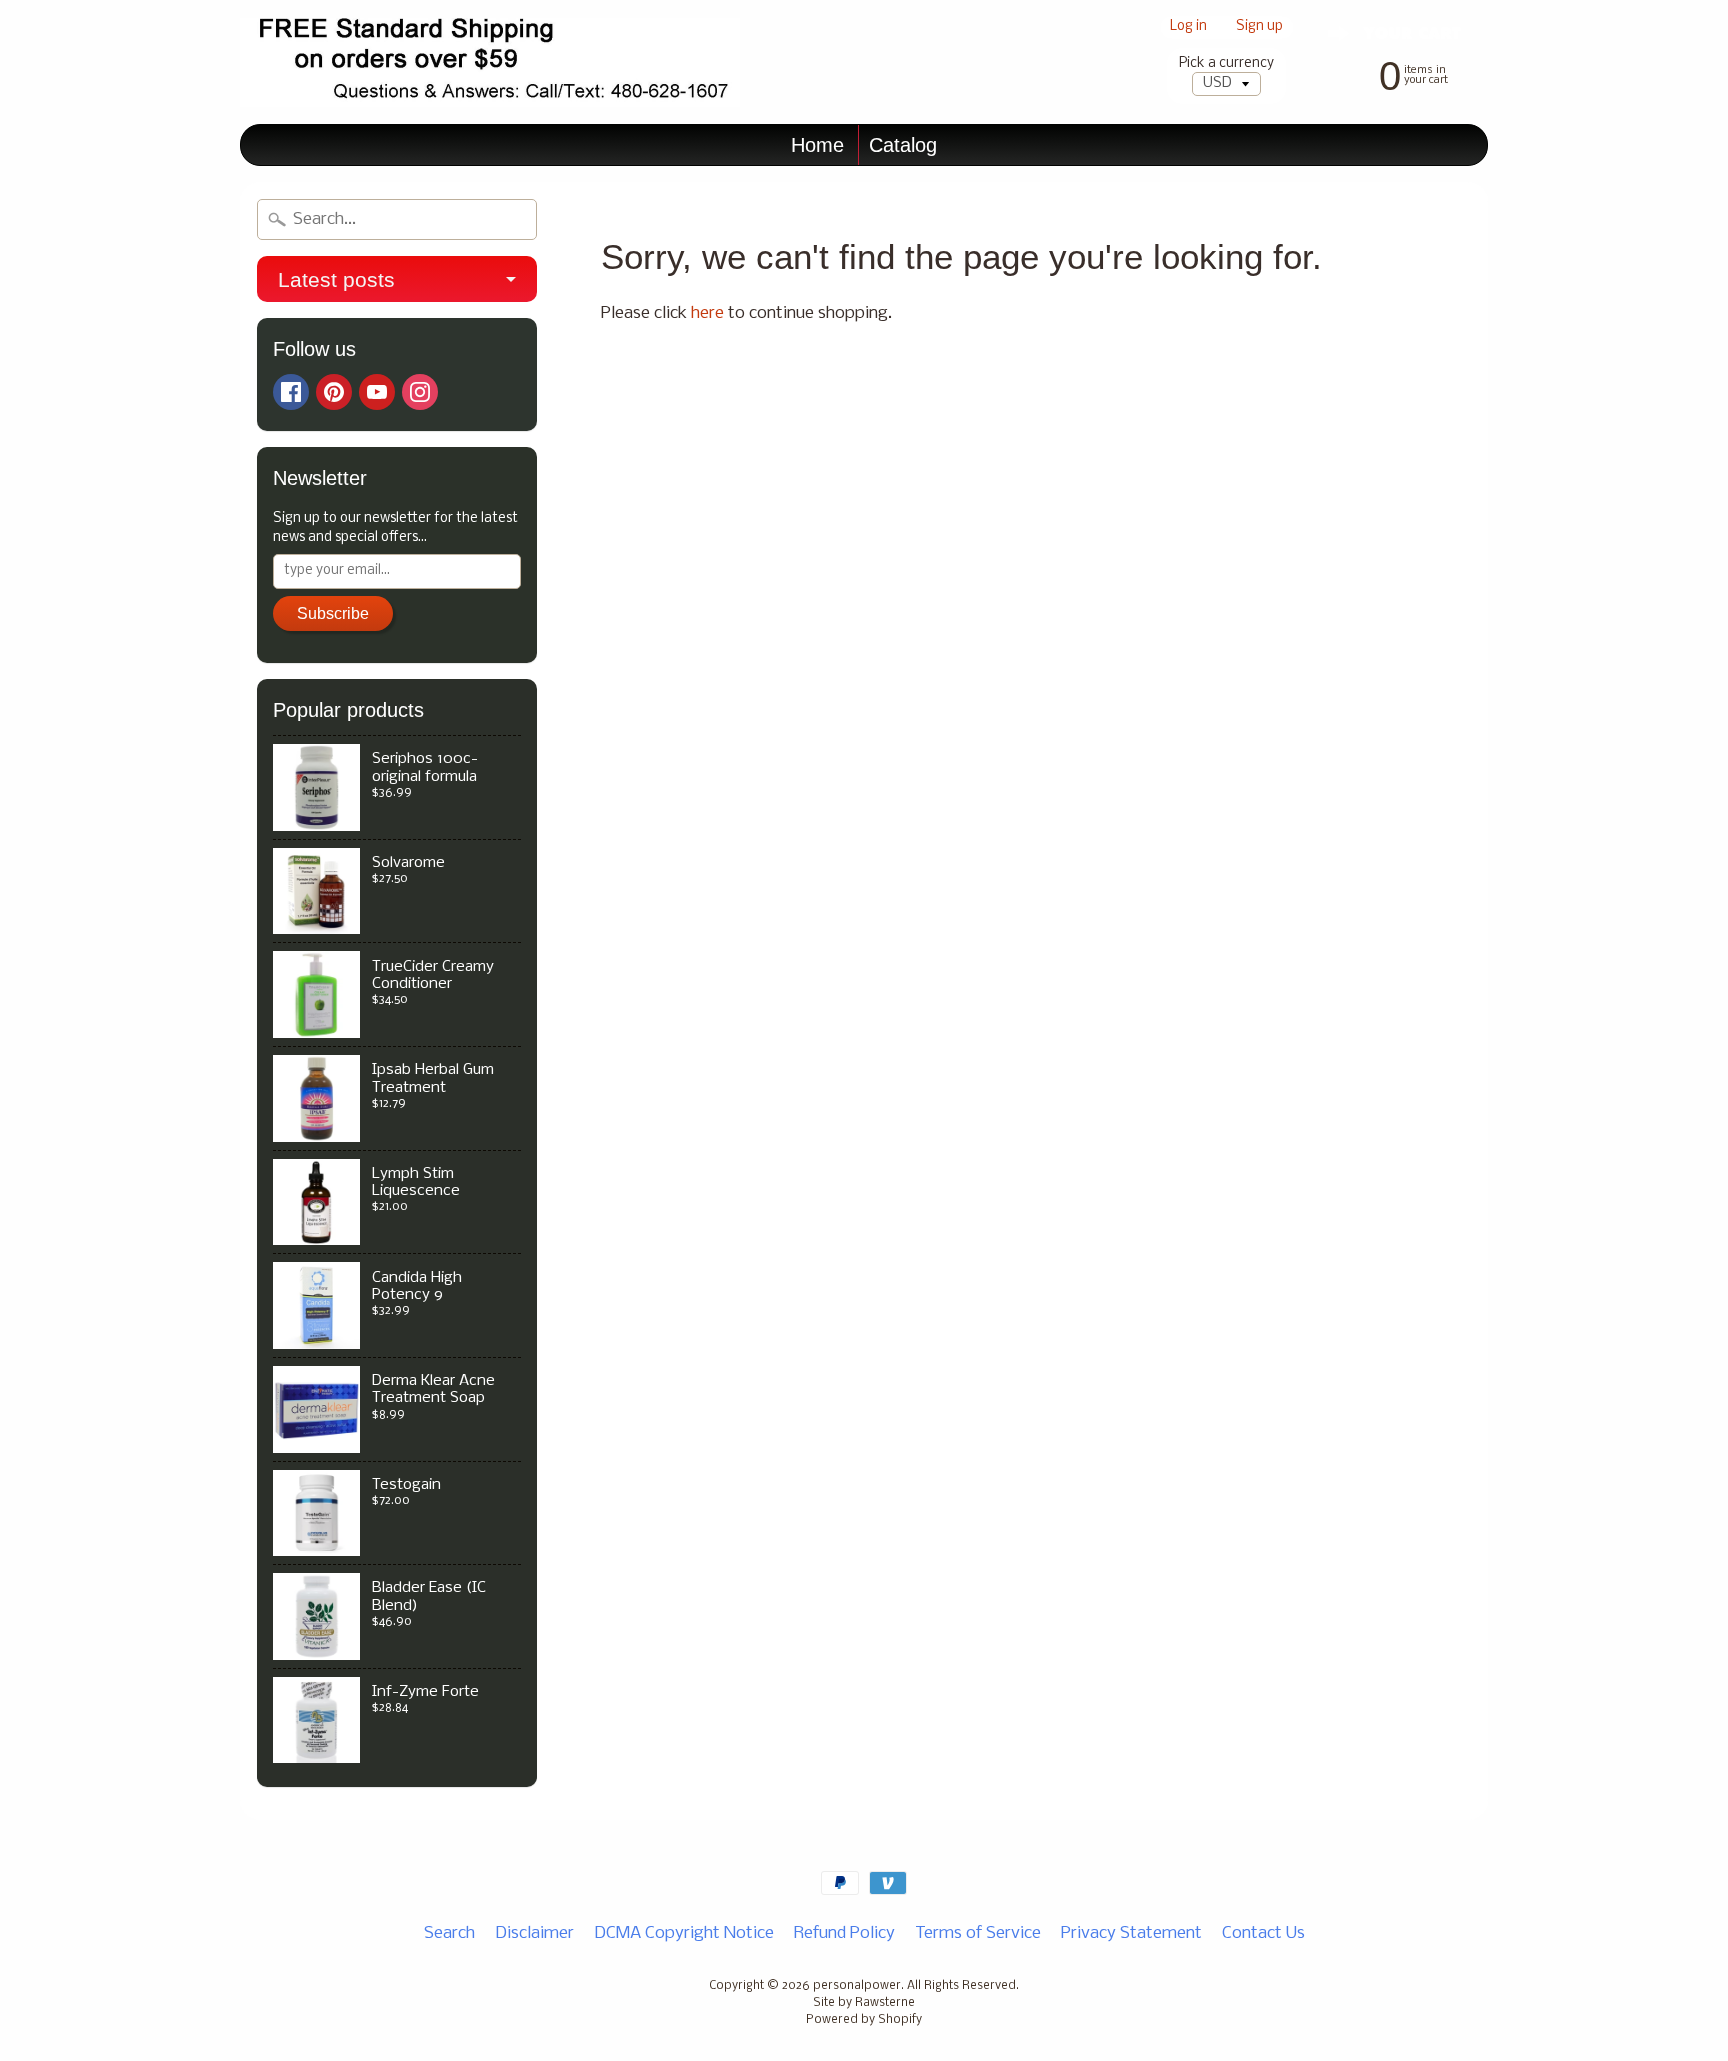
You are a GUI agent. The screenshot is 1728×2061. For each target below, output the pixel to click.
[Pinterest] (334, 392)
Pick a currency (1226, 63)
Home (817, 145)
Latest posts (336, 279)
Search (449, 1933)
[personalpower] (490, 62)
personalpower (857, 1986)
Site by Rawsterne (864, 2003)
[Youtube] (377, 392)
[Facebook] (291, 392)
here (707, 313)
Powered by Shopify (864, 2020)
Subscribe (333, 613)
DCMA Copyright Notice (684, 1933)
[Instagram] (420, 392)
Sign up (1259, 27)
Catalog (903, 145)
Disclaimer (534, 1933)
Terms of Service (978, 1933)
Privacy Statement (1131, 1933)
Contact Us (1263, 1933)
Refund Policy (844, 1933)
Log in (1188, 27)
